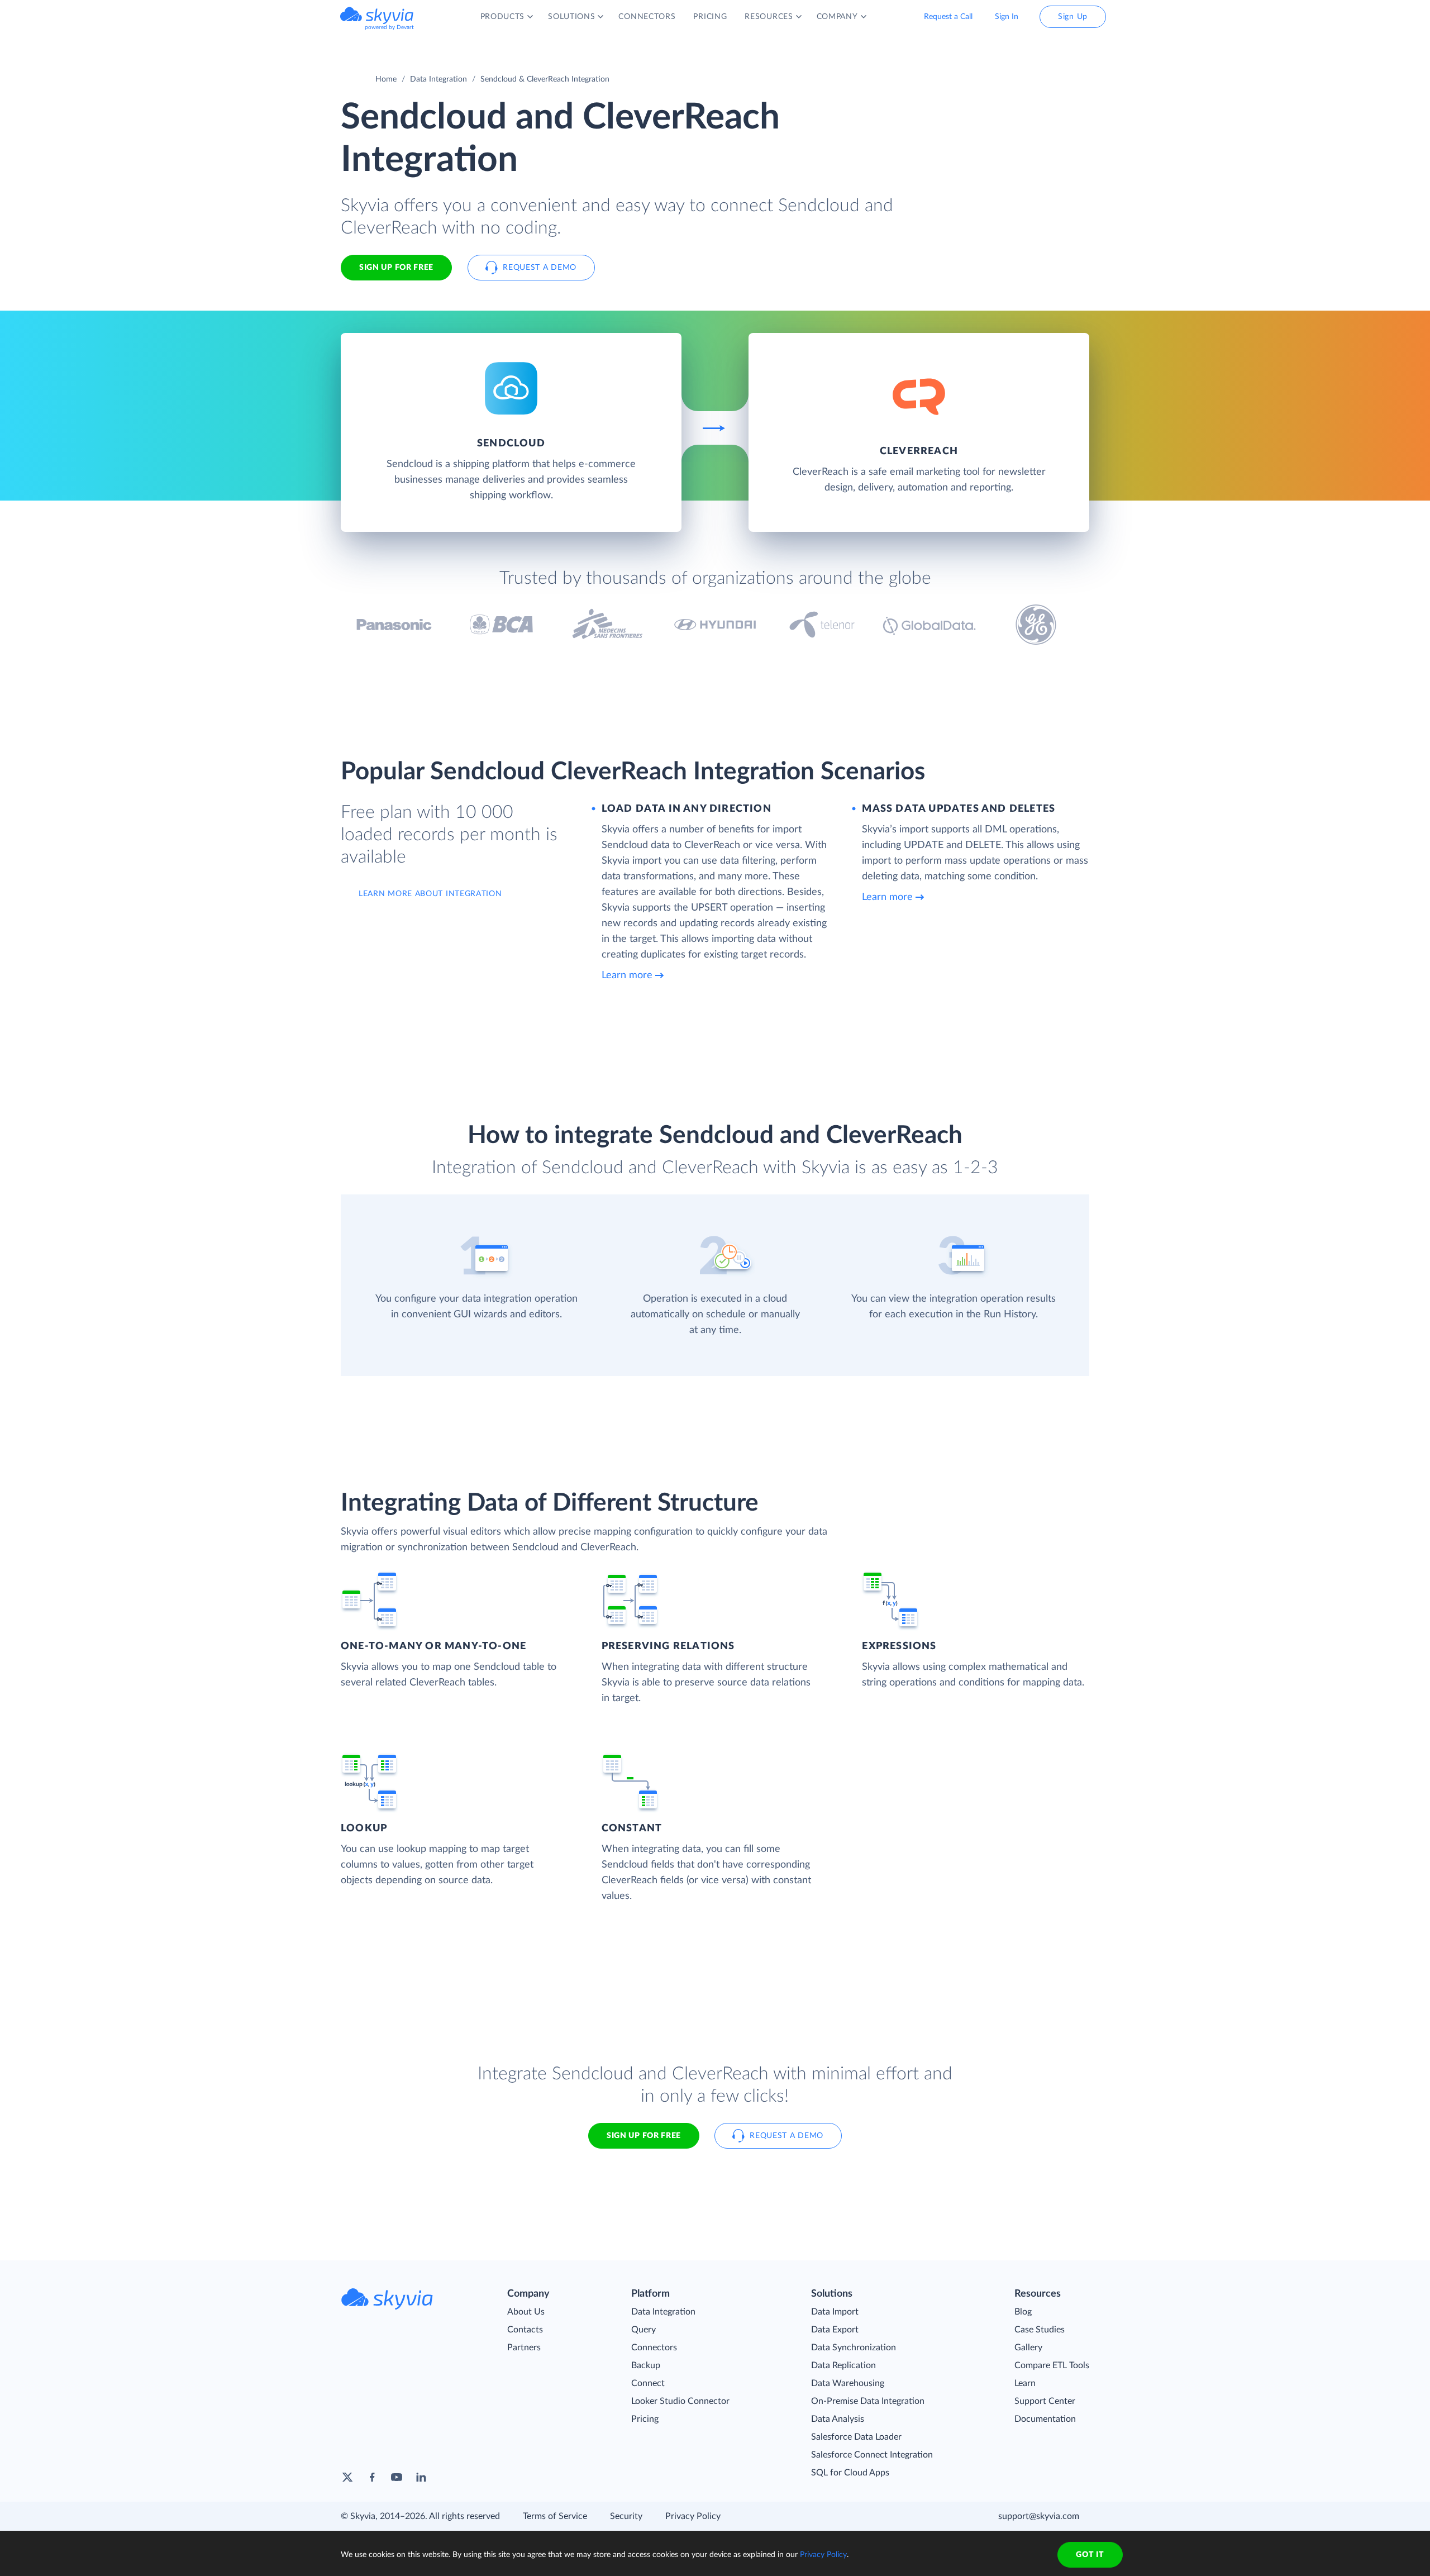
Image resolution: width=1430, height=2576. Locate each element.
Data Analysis (838, 2419)
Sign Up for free (396, 268)
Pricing (645, 2419)
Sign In (1007, 17)
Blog (1023, 2312)
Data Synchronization (854, 2348)
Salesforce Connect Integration (872, 2455)
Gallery (1028, 2348)
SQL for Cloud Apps (850, 2473)
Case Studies (1040, 2330)
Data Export (835, 2330)
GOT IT (1090, 2555)
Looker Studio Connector (680, 2401)
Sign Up (1073, 17)
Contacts (525, 2330)
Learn (1025, 2383)
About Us (526, 2312)
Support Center (1045, 2401)
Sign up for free (644, 2136)
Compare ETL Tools (1052, 2365)
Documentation (1045, 2419)
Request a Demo (540, 268)
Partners (524, 2348)
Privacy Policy (693, 2516)
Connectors (654, 2348)
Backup (646, 2365)
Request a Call (948, 17)
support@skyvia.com (1039, 2516)
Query (643, 2330)
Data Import (835, 2312)
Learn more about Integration (430, 894)
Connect (648, 2383)
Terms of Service (555, 2516)
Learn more (627, 975)
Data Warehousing (848, 2383)
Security (626, 2516)
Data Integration (438, 79)
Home (386, 79)
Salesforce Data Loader (856, 2437)
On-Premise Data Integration (868, 2401)
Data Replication (843, 2365)
